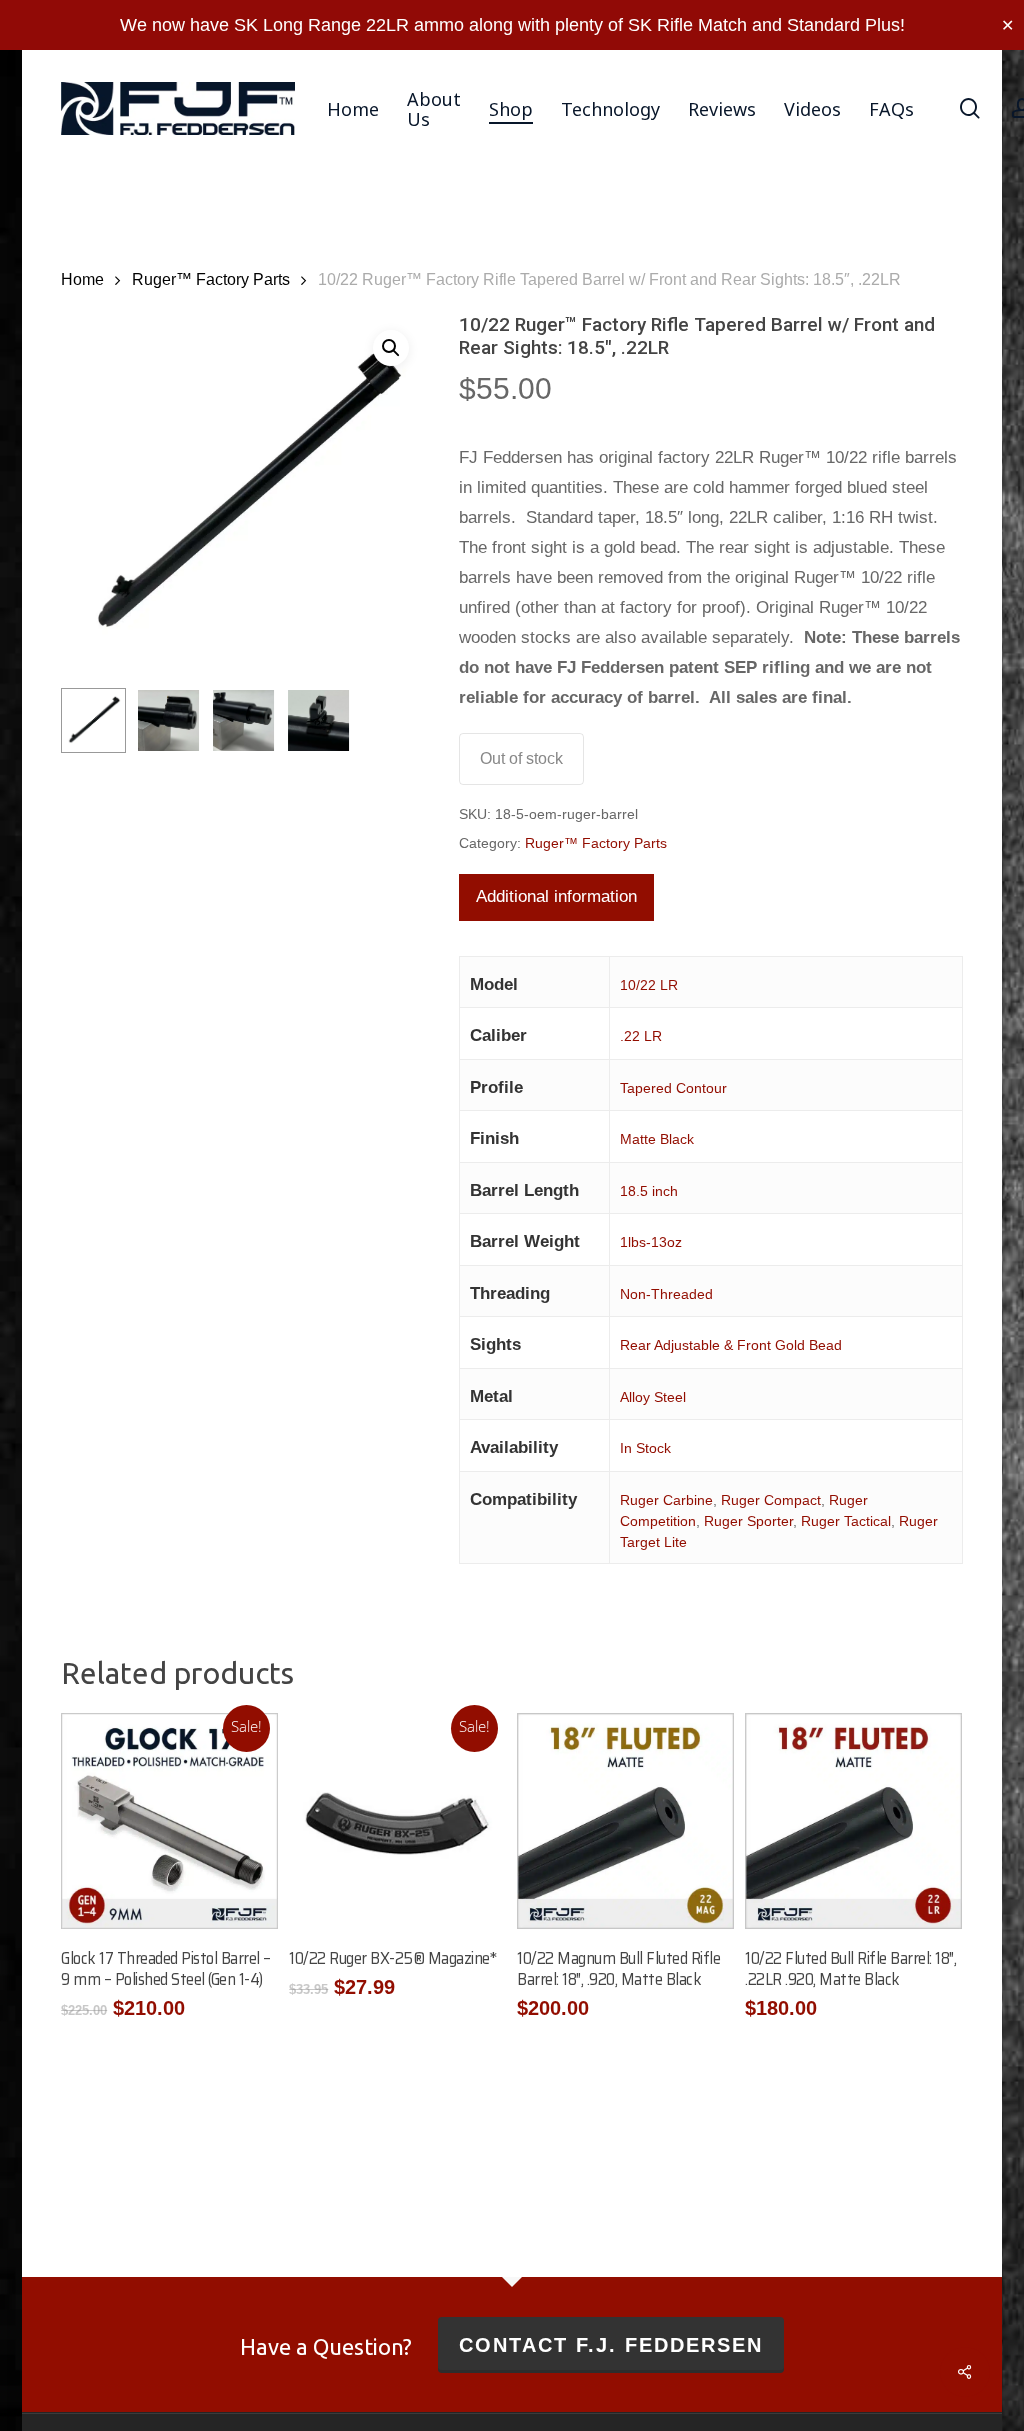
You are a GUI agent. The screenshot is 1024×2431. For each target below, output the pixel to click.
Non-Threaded (666, 1294)
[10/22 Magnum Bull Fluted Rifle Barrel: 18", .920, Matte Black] (625, 1821)
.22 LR (641, 1036)
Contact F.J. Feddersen (611, 2345)
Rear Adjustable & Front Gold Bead (731, 1345)
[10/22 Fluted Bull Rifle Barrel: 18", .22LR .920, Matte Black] (853, 1821)
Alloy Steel (653, 1397)
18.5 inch (649, 1191)
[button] (391, 348)
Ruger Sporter (748, 1521)
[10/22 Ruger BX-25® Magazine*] (397, 1821)
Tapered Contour (673, 1088)
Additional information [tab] (556, 896)
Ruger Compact (771, 1500)
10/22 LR (649, 985)
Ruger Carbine (666, 1500)
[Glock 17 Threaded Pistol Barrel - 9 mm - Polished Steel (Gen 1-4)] (169, 1821)
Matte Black (657, 1139)
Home (82, 279)
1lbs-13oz (651, 1242)
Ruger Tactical (846, 1521)
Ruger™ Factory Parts (211, 279)
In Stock (645, 1448)
